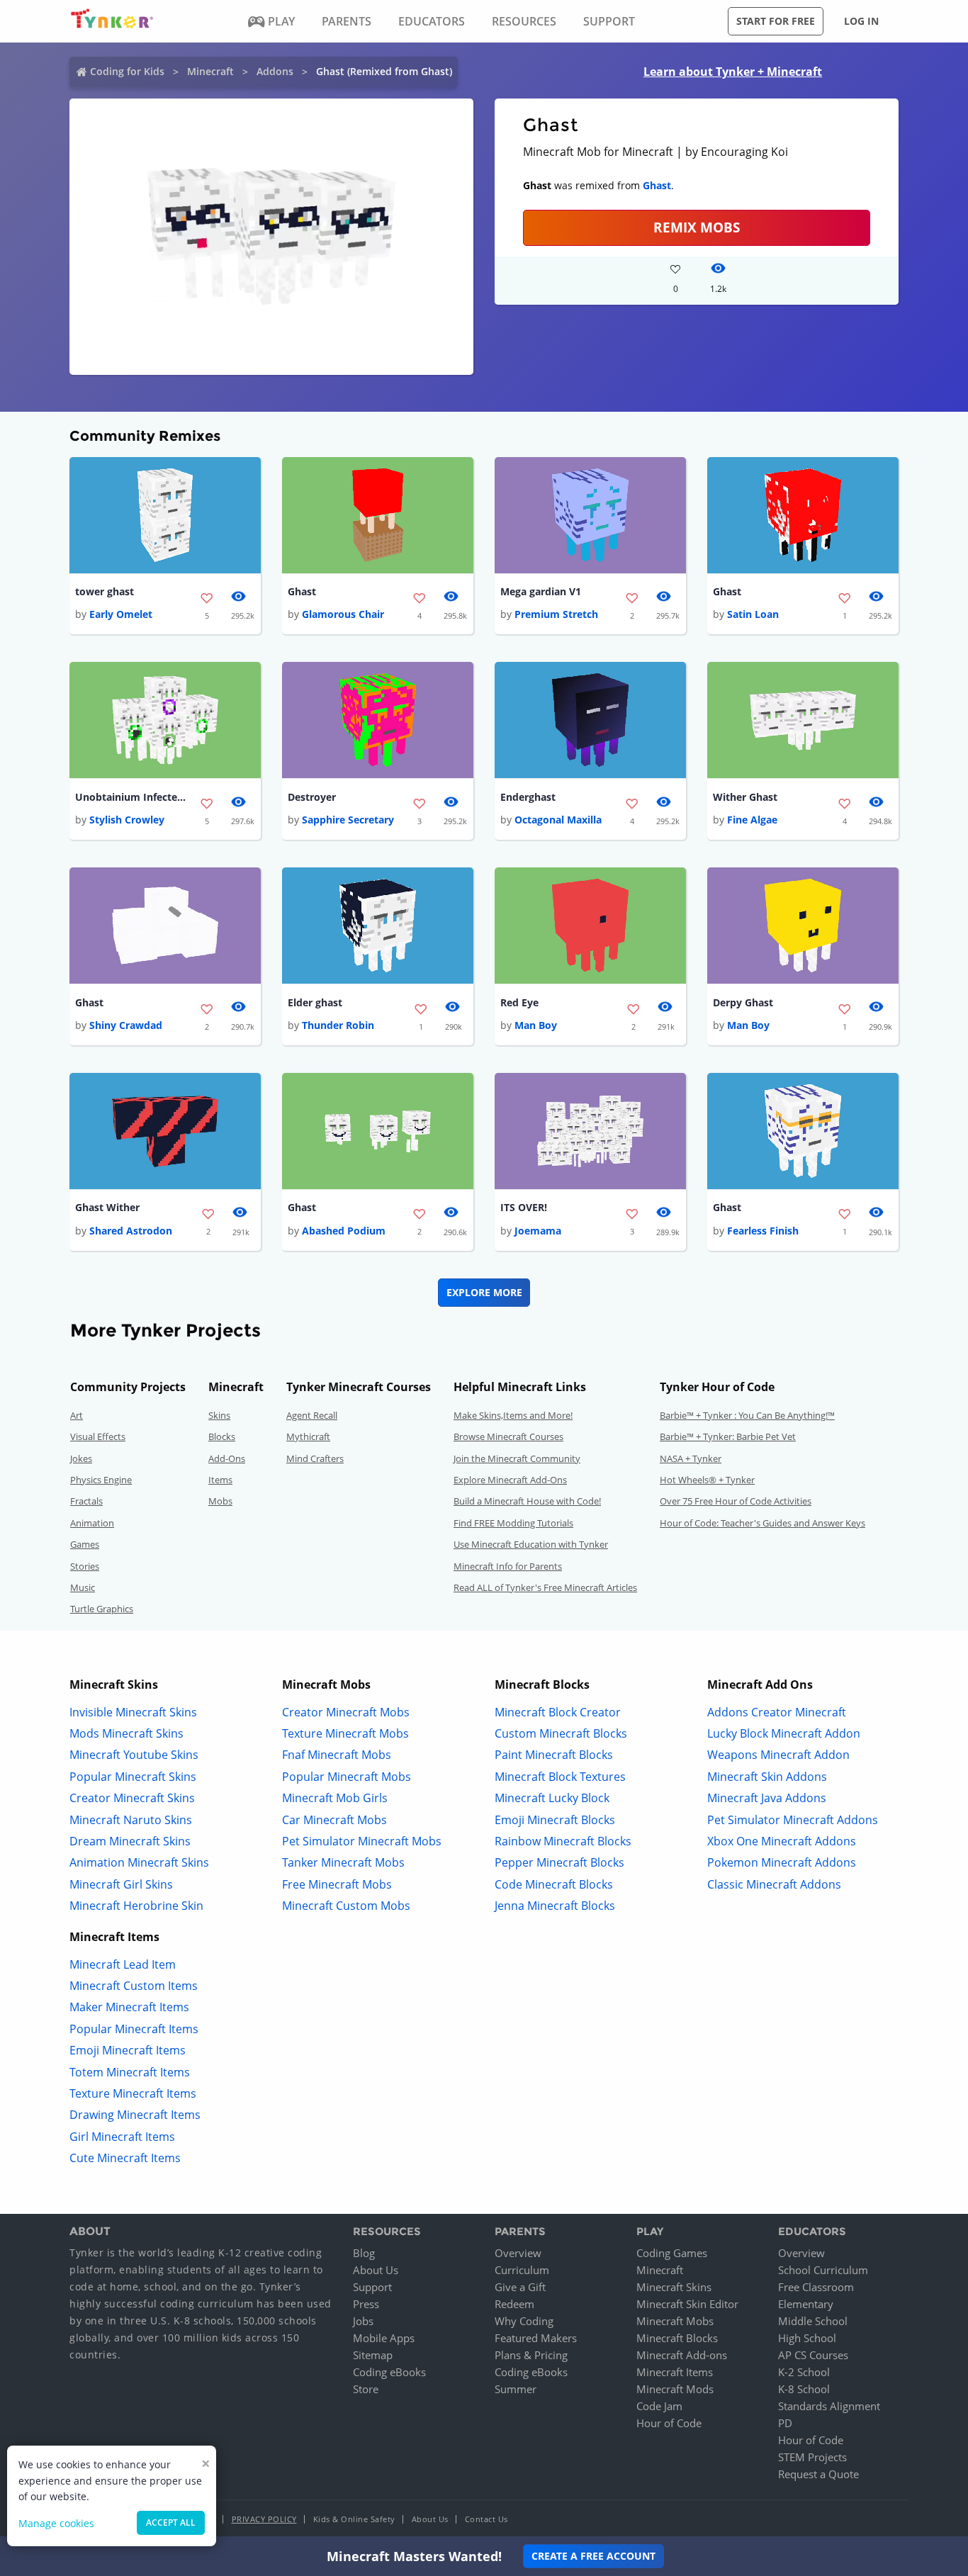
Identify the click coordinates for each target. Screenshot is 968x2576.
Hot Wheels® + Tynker (707, 1480)
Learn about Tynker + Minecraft (733, 72)
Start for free (776, 21)
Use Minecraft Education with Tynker (531, 1544)
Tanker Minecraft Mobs (343, 1862)
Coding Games (672, 2253)
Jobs (363, 2321)
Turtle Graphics (102, 1609)
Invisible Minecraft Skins (133, 1712)
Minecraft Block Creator (558, 1712)
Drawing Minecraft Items (135, 2115)
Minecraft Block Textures (560, 1777)
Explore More (484, 1292)
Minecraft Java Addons (767, 1798)
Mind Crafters (315, 1458)
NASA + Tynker (691, 1458)
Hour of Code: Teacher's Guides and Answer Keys (762, 1523)
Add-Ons (227, 1458)
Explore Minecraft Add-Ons (510, 1480)
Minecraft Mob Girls (335, 1798)
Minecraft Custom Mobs (346, 1906)
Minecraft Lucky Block (552, 1798)
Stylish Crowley (127, 820)
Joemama (538, 1231)
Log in (861, 21)
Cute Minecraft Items (125, 2158)
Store (366, 2389)
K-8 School (804, 2389)
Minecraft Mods (675, 2389)
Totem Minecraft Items (130, 2072)
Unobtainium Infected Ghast (132, 797)
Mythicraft (308, 1436)
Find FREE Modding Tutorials (513, 1523)
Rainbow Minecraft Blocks (563, 1841)
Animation (92, 1523)
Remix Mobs (697, 227)
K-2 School (804, 2372)
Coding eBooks (389, 2372)
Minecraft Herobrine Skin (136, 1906)
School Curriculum (823, 2270)
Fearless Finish (763, 1231)
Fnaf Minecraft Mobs (337, 1755)
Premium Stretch (556, 614)
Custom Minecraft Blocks (561, 1733)
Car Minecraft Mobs (334, 1820)
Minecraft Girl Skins (121, 1884)
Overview (518, 2253)
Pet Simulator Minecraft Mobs (362, 1841)
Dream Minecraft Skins (130, 1841)
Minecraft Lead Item (123, 1964)
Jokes (81, 1458)
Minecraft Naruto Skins (131, 1820)
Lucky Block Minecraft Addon (784, 1733)
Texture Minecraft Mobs (345, 1733)
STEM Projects (812, 2457)
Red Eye (519, 1002)
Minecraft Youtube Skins (134, 1755)
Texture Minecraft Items (133, 2093)
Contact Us (486, 2519)
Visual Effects (98, 1436)
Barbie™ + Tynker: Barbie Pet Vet (728, 1436)
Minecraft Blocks (677, 2338)
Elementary (806, 2304)
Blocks (222, 1436)
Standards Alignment (829, 2406)
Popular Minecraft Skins (133, 1777)
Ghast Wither (107, 1207)
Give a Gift (520, 2287)
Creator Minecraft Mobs (346, 1712)
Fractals (86, 1501)
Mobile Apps (384, 2338)
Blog (364, 2253)
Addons (275, 71)
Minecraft (210, 71)
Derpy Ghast (743, 1002)
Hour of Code (669, 2423)
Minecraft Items (675, 2372)
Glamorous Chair (343, 614)
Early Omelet (121, 614)
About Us (376, 2270)
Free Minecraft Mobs (337, 1884)
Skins (219, 1415)
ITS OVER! (524, 1207)
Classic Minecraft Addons (774, 1884)
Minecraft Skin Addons (767, 1777)
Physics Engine (101, 1480)
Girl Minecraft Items (122, 2137)
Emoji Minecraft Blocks (555, 1820)
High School (807, 2338)
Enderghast (528, 797)
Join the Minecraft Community (517, 1458)
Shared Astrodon (131, 1231)
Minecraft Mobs (675, 2321)
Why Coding (524, 2321)
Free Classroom (816, 2287)
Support (372, 2287)
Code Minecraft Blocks (554, 1884)
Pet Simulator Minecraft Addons (793, 1820)
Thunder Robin (338, 1025)
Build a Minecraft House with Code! (527, 1501)
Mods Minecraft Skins (126, 1733)
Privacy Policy (264, 2519)
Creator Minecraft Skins (132, 1798)
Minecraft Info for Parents (508, 1566)
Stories (85, 1566)
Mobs (220, 1501)
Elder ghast (315, 1002)
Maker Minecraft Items (129, 2007)
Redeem (514, 2304)
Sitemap (373, 2355)
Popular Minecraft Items (134, 2029)
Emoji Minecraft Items (128, 2050)
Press (366, 2304)
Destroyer (312, 797)
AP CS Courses (813, 2355)
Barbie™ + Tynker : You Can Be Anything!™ (747, 1415)
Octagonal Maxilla (558, 820)
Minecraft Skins (674, 2287)
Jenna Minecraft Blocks (555, 1906)
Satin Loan (753, 614)
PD (785, 2423)
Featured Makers (536, 2338)
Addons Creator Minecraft (777, 1712)
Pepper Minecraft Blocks (559, 1862)
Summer (516, 2389)
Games (85, 1544)
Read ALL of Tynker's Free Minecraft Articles (545, 1587)
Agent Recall (312, 1415)
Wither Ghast (745, 797)
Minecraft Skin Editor (687, 2304)
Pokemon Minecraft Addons (782, 1862)
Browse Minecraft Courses (508, 1436)
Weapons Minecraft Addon (778, 1755)
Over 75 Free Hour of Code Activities (736, 1501)
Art (77, 1415)
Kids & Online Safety (354, 2519)
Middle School (813, 2321)
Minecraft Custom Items (134, 1986)
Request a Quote (818, 2474)
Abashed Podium (344, 1231)
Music (83, 1587)
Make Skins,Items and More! (513, 1415)
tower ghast (105, 591)
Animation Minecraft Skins (139, 1862)
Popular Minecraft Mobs (347, 1777)
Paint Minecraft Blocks (554, 1755)
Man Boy (536, 1025)
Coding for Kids (127, 71)
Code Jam (659, 2406)
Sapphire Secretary (348, 820)
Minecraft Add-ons (682, 2355)
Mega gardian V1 (541, 591)
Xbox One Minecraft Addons (782, 1841)
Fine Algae (752, 820)
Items (220, 1480)
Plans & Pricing (531, 2355)
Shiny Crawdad (126, 1025)
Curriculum (522, 2270)
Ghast (657, 185)
